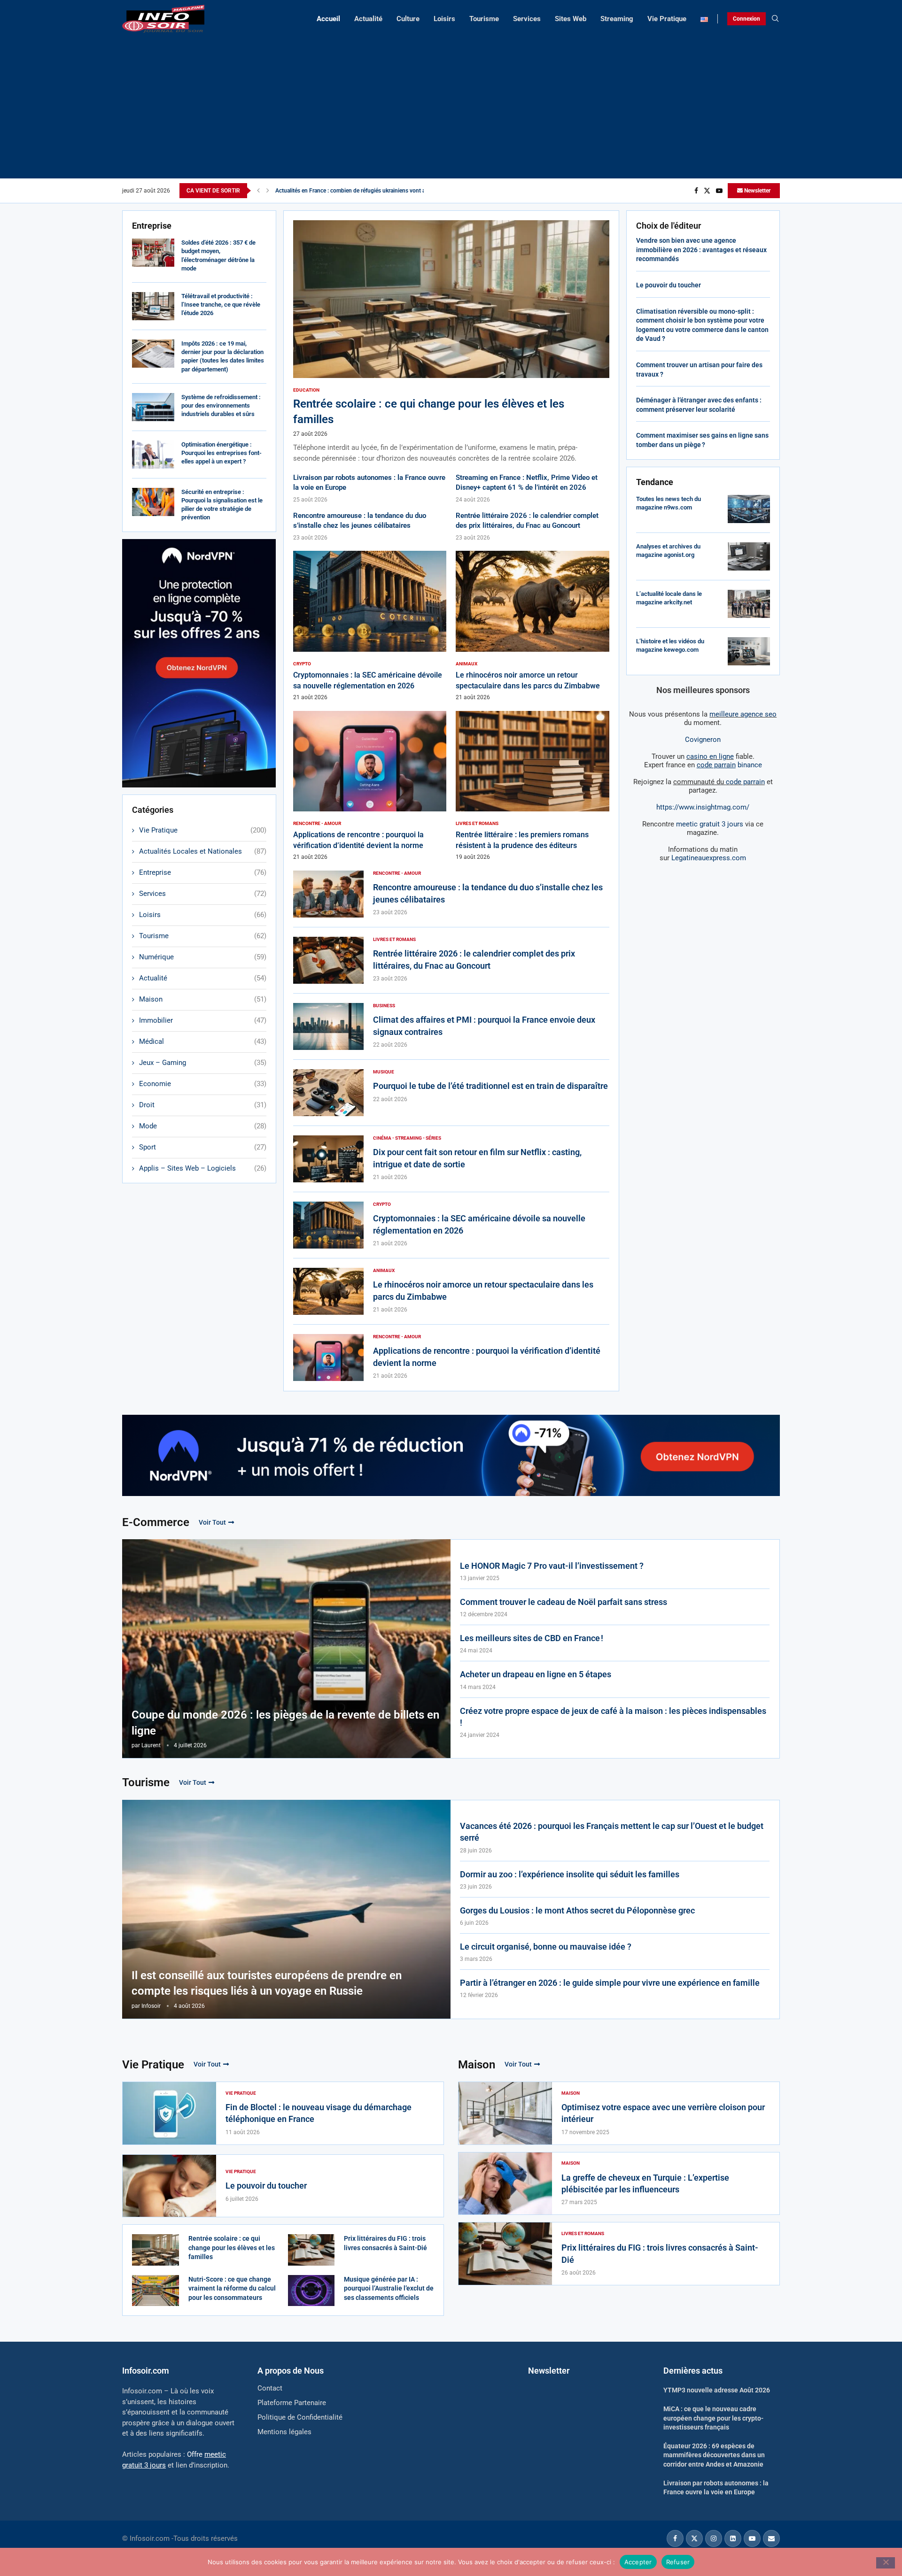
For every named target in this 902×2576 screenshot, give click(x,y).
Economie (203, 1084)
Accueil (328, 19)
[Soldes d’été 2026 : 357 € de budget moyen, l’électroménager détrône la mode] (153, 253)
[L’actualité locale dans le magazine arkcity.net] (749, 604)
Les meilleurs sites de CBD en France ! (532, 1638)
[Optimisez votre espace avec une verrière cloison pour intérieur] (505, 2113)
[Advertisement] (451, 103)
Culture (408, 19)
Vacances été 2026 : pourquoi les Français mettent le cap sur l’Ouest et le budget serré (612, 1832)
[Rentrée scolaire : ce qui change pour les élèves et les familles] (451, 342)
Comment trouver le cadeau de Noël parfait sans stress (564, 1602)
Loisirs (444, 19)
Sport (203, 1147)
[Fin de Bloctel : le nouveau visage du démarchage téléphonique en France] (169, 2113)
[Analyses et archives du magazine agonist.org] (749, 556)
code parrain (745, 782)
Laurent (151, 1745)
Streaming (617, 19)
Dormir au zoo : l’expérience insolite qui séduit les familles (570, 1874)
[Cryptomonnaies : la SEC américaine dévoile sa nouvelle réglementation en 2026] (370, 626)
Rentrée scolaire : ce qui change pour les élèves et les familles (232, 2248)
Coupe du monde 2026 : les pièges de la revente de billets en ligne (285, 1723)
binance (729, 765)
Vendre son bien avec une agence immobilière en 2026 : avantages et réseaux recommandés (701, 250)
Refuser (678, 2561)
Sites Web (571, 19)
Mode (203, 1126)
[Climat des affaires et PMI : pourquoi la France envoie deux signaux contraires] (328, 1026)
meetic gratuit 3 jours (710, 824)
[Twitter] (707, 191)
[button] (258, 191)
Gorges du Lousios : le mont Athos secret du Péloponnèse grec (577, 1910)
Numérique (203, 957)
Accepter (638, 2561)
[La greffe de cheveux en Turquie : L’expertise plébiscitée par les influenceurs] (505, 2184)
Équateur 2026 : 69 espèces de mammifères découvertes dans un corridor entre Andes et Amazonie (714, 2455)
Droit (203, 1105)
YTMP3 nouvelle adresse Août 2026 (717, 2390)
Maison (203, 999)
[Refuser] (886, 2563)
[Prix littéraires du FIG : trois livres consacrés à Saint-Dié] (311, 2250)
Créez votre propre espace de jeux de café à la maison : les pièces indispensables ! (613, 1717)
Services (527, 19)
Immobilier (203, 1020)
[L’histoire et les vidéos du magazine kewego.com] (749, 651)
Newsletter (757, 191)
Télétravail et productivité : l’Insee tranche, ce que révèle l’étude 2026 (221, 305)
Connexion (746, 19)
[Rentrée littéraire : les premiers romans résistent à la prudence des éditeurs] (533, 786)
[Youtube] (719, 191)
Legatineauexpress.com (709, 858)
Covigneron (703, 740)
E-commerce (156, 1522)
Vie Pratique (667, 19)
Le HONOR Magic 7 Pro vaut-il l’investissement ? (552, 1566)
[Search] (775, 19)
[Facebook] (696, 191)
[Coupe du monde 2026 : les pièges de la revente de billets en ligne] (286, 1649)
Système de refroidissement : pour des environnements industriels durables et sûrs (221, 405)
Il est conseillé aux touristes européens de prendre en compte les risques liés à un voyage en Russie (267, 1983)
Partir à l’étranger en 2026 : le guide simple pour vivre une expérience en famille (610, 1983)
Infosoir (151, 2006)
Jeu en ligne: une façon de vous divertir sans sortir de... (344, 191)
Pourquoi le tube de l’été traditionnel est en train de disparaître (490, 1086)
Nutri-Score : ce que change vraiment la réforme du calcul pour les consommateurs (232, 2288)
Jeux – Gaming (203, 1063)
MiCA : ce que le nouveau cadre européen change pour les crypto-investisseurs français (713, 2418)
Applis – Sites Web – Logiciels (203, 1168)
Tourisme (484, 19)
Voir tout (212, 1522)
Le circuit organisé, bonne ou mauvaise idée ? (546, 1947)
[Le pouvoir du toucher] (169, 2186)
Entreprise (203, 872)
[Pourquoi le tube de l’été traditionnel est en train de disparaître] (328, 1093)
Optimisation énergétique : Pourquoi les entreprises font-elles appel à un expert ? (222, 453)
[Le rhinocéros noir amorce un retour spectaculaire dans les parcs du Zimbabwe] (533, 626)
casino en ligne (710, 756)
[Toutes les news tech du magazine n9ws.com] (749, 509)
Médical (203, 1041)
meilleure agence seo (743, 714)
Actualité (368, 19)
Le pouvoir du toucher (669, 285)
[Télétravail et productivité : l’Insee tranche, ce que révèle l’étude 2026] (153, 306)
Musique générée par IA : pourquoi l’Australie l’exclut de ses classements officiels (389, 2288)
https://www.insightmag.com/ (703, 807)
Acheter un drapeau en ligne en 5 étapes (536, 1674)
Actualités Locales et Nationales (203, 851)
